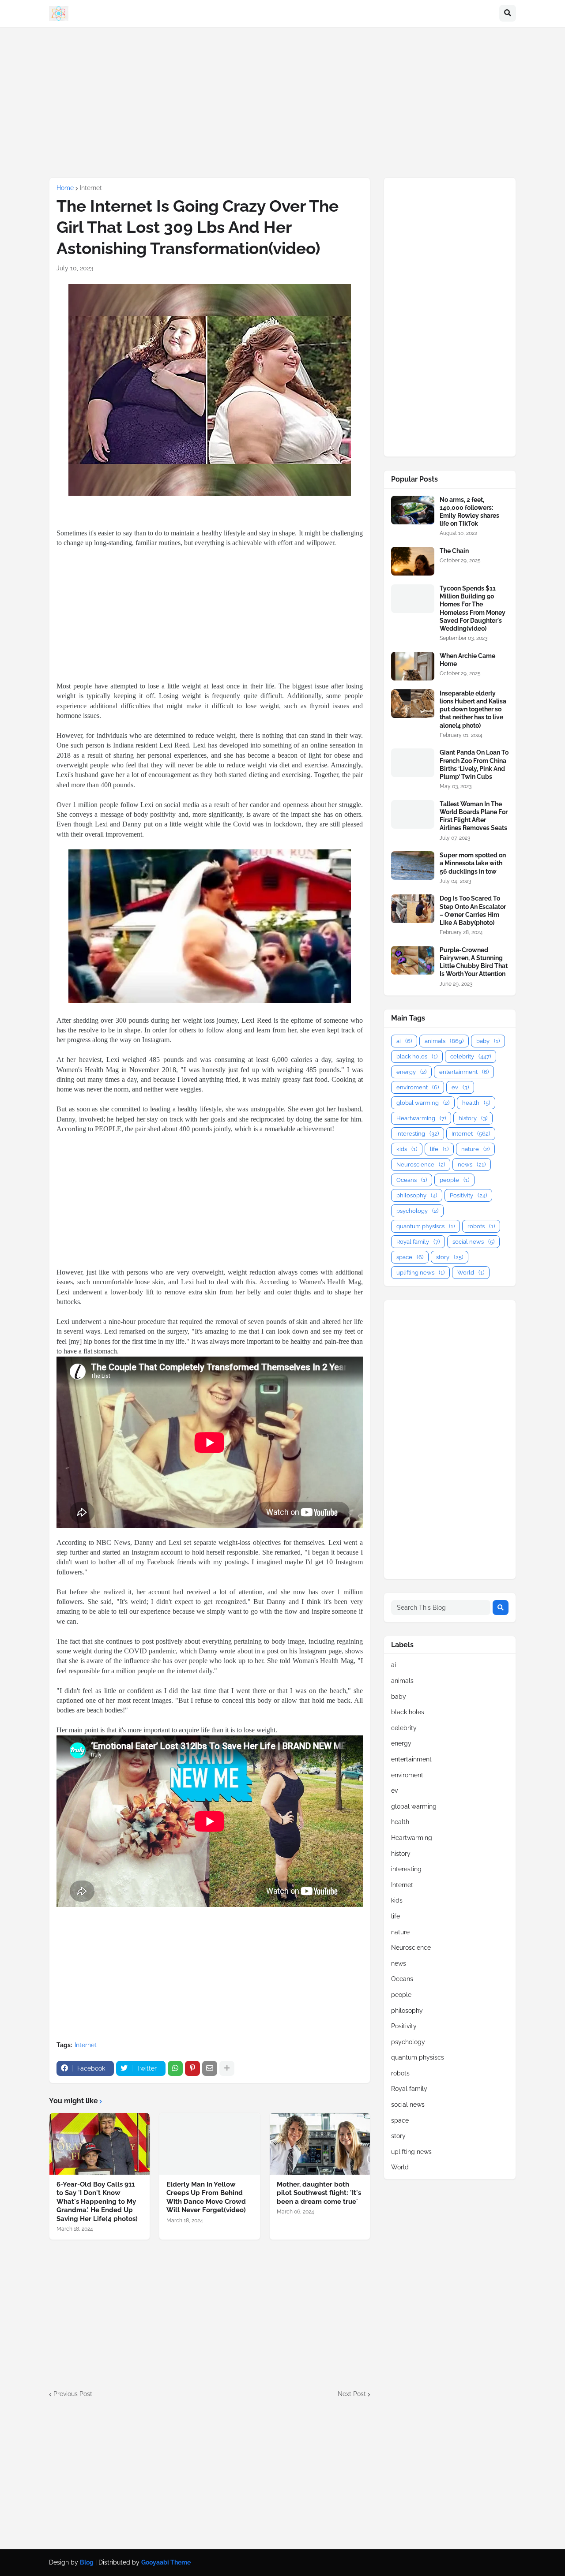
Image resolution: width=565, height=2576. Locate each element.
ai (404, 1041)
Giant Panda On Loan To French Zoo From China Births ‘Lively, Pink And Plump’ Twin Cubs (474, 765)
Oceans (412, 1180)
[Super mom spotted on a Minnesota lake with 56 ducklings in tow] (413, 866)
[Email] (210, 2068)
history (473, 1118)
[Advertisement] (282, 102)
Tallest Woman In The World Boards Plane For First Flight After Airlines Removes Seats (474, 816)
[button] (508, 14)
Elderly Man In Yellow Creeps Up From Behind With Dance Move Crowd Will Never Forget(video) (206, 2197)
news (472, 1165)
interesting (418, 1134)
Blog (87, 2562)
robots (481, 1226)
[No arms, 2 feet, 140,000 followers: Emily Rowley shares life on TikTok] (413, 510)
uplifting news (420, 1273)
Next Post (352, 2394)
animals (444, 1041)
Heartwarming (421, 1118)
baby (488, 1041)
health (476, 1103)
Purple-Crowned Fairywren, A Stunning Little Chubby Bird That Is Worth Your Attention (474, 962)
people (454, 1180)
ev (460, 1087)
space (410, 1257)
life (439, 1149)
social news (473, 1242)
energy (411, 1072)
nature (475, 1149)
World (471, 1273)
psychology (417, 1211)
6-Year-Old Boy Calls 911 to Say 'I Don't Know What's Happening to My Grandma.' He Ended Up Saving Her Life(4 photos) (97, 2202)
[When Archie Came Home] (413, 666)
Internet (91, 188)
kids (407, 1149)
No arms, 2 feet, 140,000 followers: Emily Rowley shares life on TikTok (469, 512)
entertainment (464, 1072)
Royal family (418, 1242)
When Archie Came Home (467, 660)
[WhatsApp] (175, 2068)
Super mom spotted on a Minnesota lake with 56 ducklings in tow (473, 863)
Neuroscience (421, 1165)
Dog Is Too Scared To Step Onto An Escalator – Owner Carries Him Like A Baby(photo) (473, 910)
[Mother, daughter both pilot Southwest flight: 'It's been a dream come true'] (320, 2144)
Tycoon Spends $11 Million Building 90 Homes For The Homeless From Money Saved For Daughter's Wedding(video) (473, 608)
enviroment (418, 1087)
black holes (417, 1056)
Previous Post (73, 2394)
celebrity (471, 1056)
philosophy (417, 1195)
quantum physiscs (426, 1226)
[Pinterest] (192, 2068)
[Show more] (227, 2068)
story (450, 1257)
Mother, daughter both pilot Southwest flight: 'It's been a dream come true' (319, 2193)
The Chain (454, 551)
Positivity (468, 1195)
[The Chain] (413, 561)
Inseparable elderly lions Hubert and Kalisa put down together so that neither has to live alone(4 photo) (473, 709)
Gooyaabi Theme (166, 2562)
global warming (423, 1103)
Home (65, 188)
